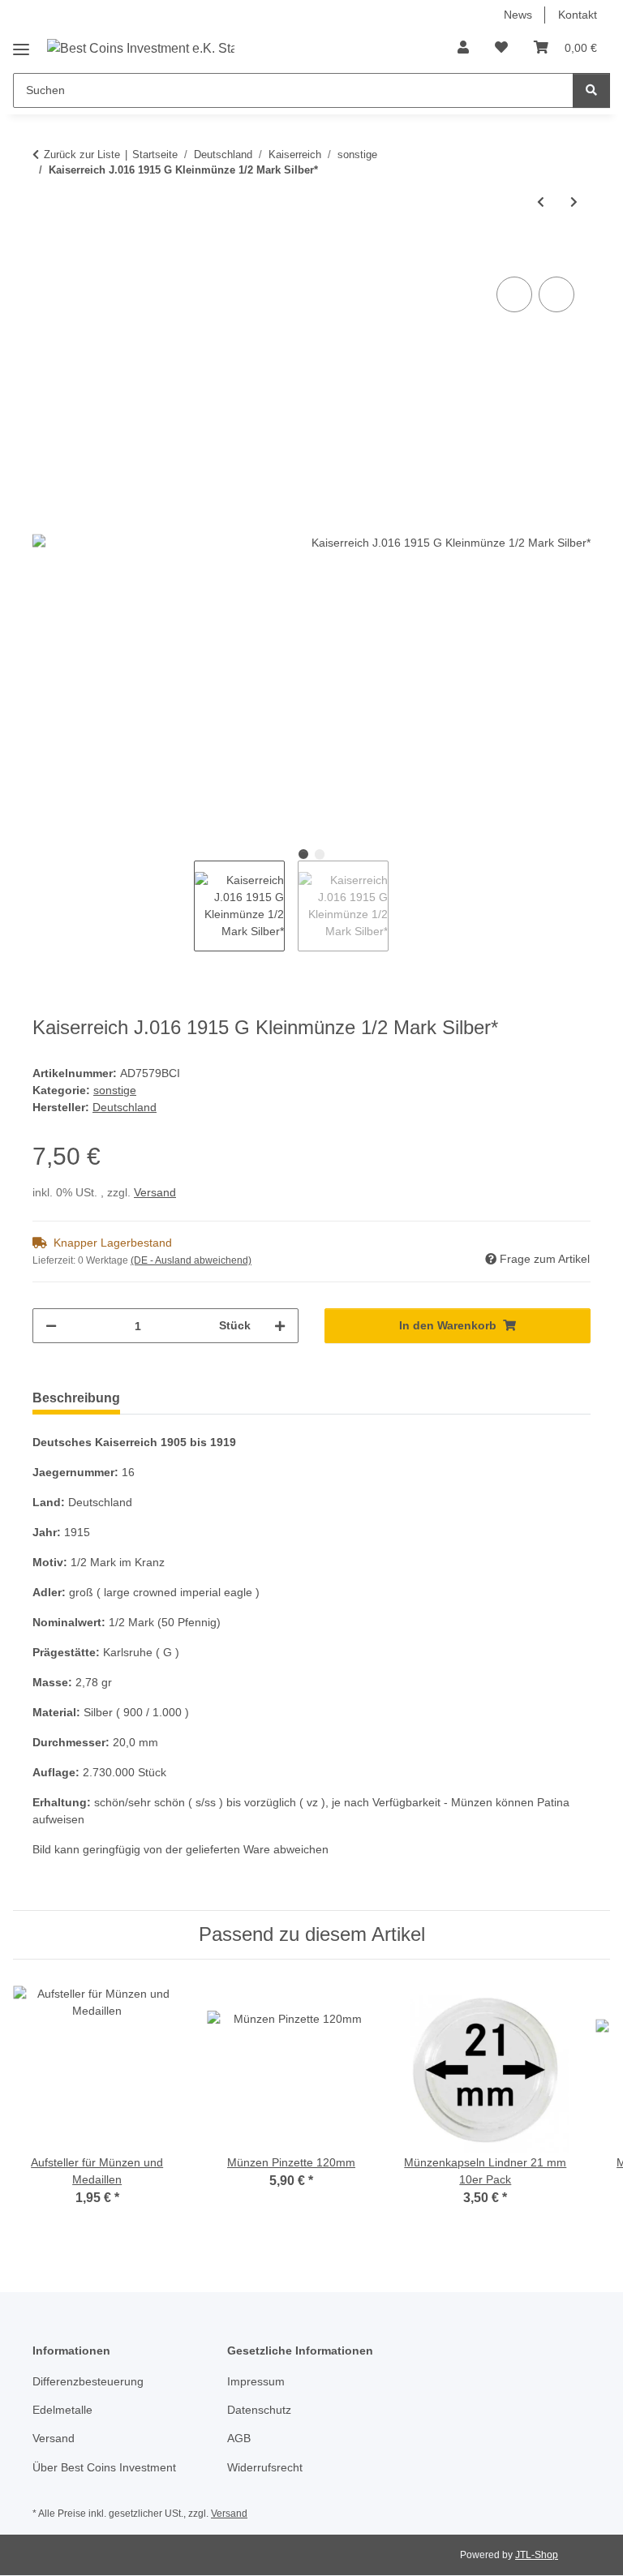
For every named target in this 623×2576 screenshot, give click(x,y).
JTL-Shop (537, 2555)
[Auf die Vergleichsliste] (514, 294)
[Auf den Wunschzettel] (556, 294)
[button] (463, 48)
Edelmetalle (62, 2410)
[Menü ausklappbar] (21, 43)
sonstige (115, 1090)
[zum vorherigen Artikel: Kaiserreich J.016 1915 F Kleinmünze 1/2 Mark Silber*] (541, 202)
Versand (155, 1192)
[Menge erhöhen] (280, 1326)
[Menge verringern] (51, 1326)
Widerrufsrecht (265, 2467)
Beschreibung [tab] (76, 1398)
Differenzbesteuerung (88, 2381)
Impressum (256, 2381)
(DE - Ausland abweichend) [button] (191, 1260)
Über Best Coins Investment (104, 2467)
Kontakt (578, 15)
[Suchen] (591, 90)
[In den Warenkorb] (45, 255)
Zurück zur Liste (82, 155)
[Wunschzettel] (501, 48)
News (518, 15)
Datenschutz (259, 2410)
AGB (239, 2438)
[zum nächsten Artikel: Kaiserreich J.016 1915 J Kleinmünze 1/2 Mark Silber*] (574, 202)
